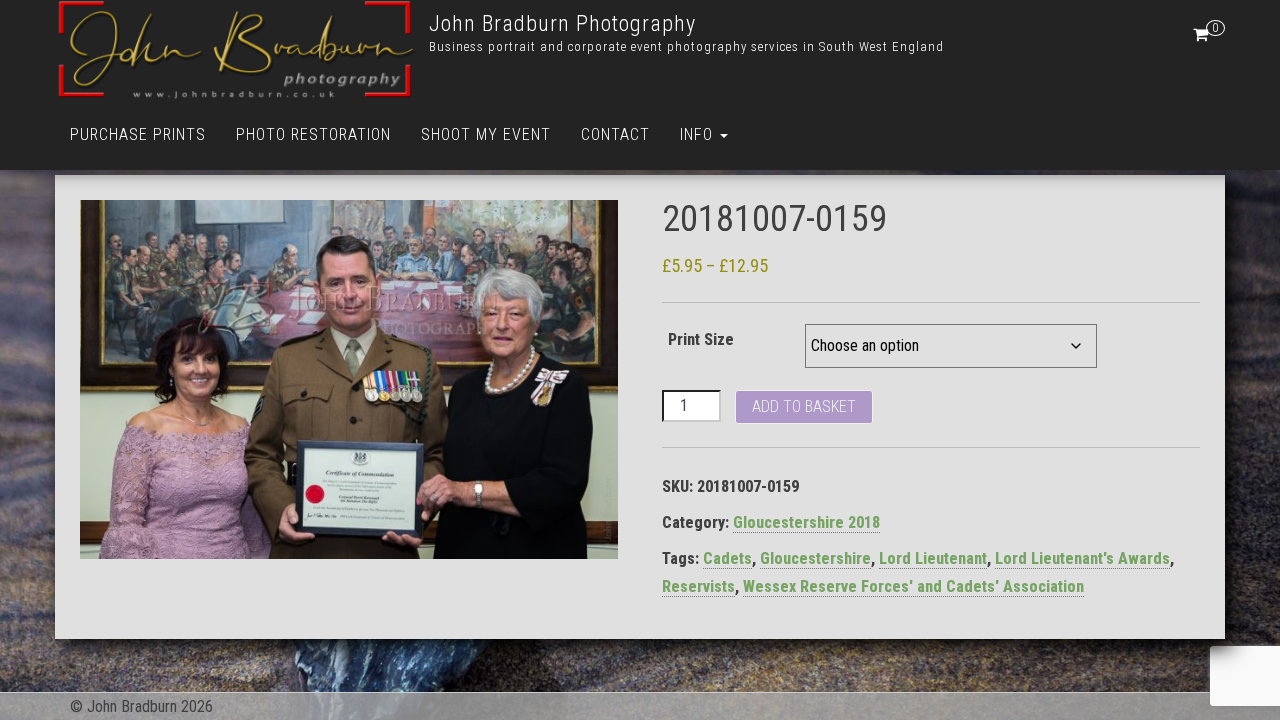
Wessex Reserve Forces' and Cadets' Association (913, 586)
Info (699, 134)
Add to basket (804, 406)
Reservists (698, 586)
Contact (615, 134)
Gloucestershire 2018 (806, 522)
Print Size (701, 339)
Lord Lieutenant (933, 558)
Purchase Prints (138, 134)
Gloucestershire (815, 558)
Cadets (727, 558)
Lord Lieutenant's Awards (1082, 558)
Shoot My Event (486, 134)
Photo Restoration (313, 134)
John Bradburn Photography (562, 23)
